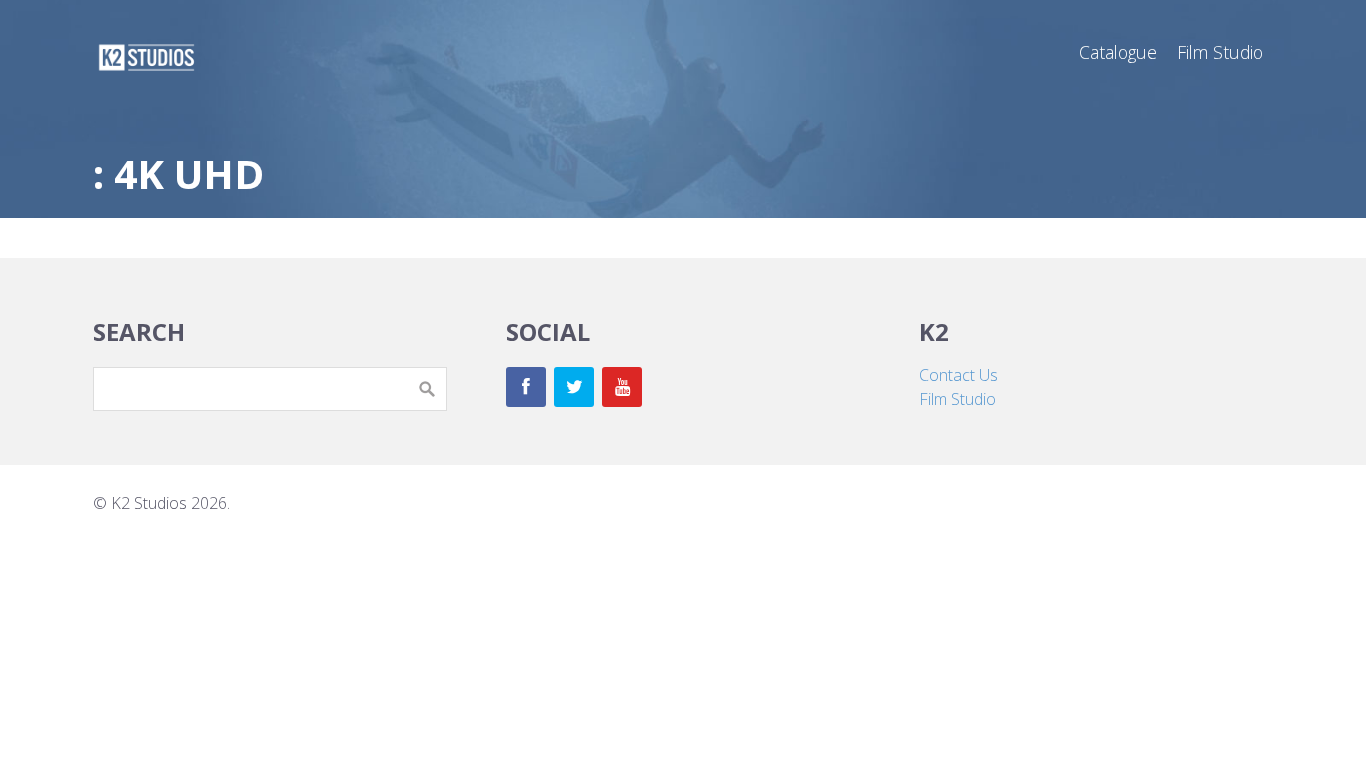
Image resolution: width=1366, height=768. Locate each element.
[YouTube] (622, 387)
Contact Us (958, 375)
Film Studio (957, 399)
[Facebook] (526, 387)
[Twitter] (574, 387)
